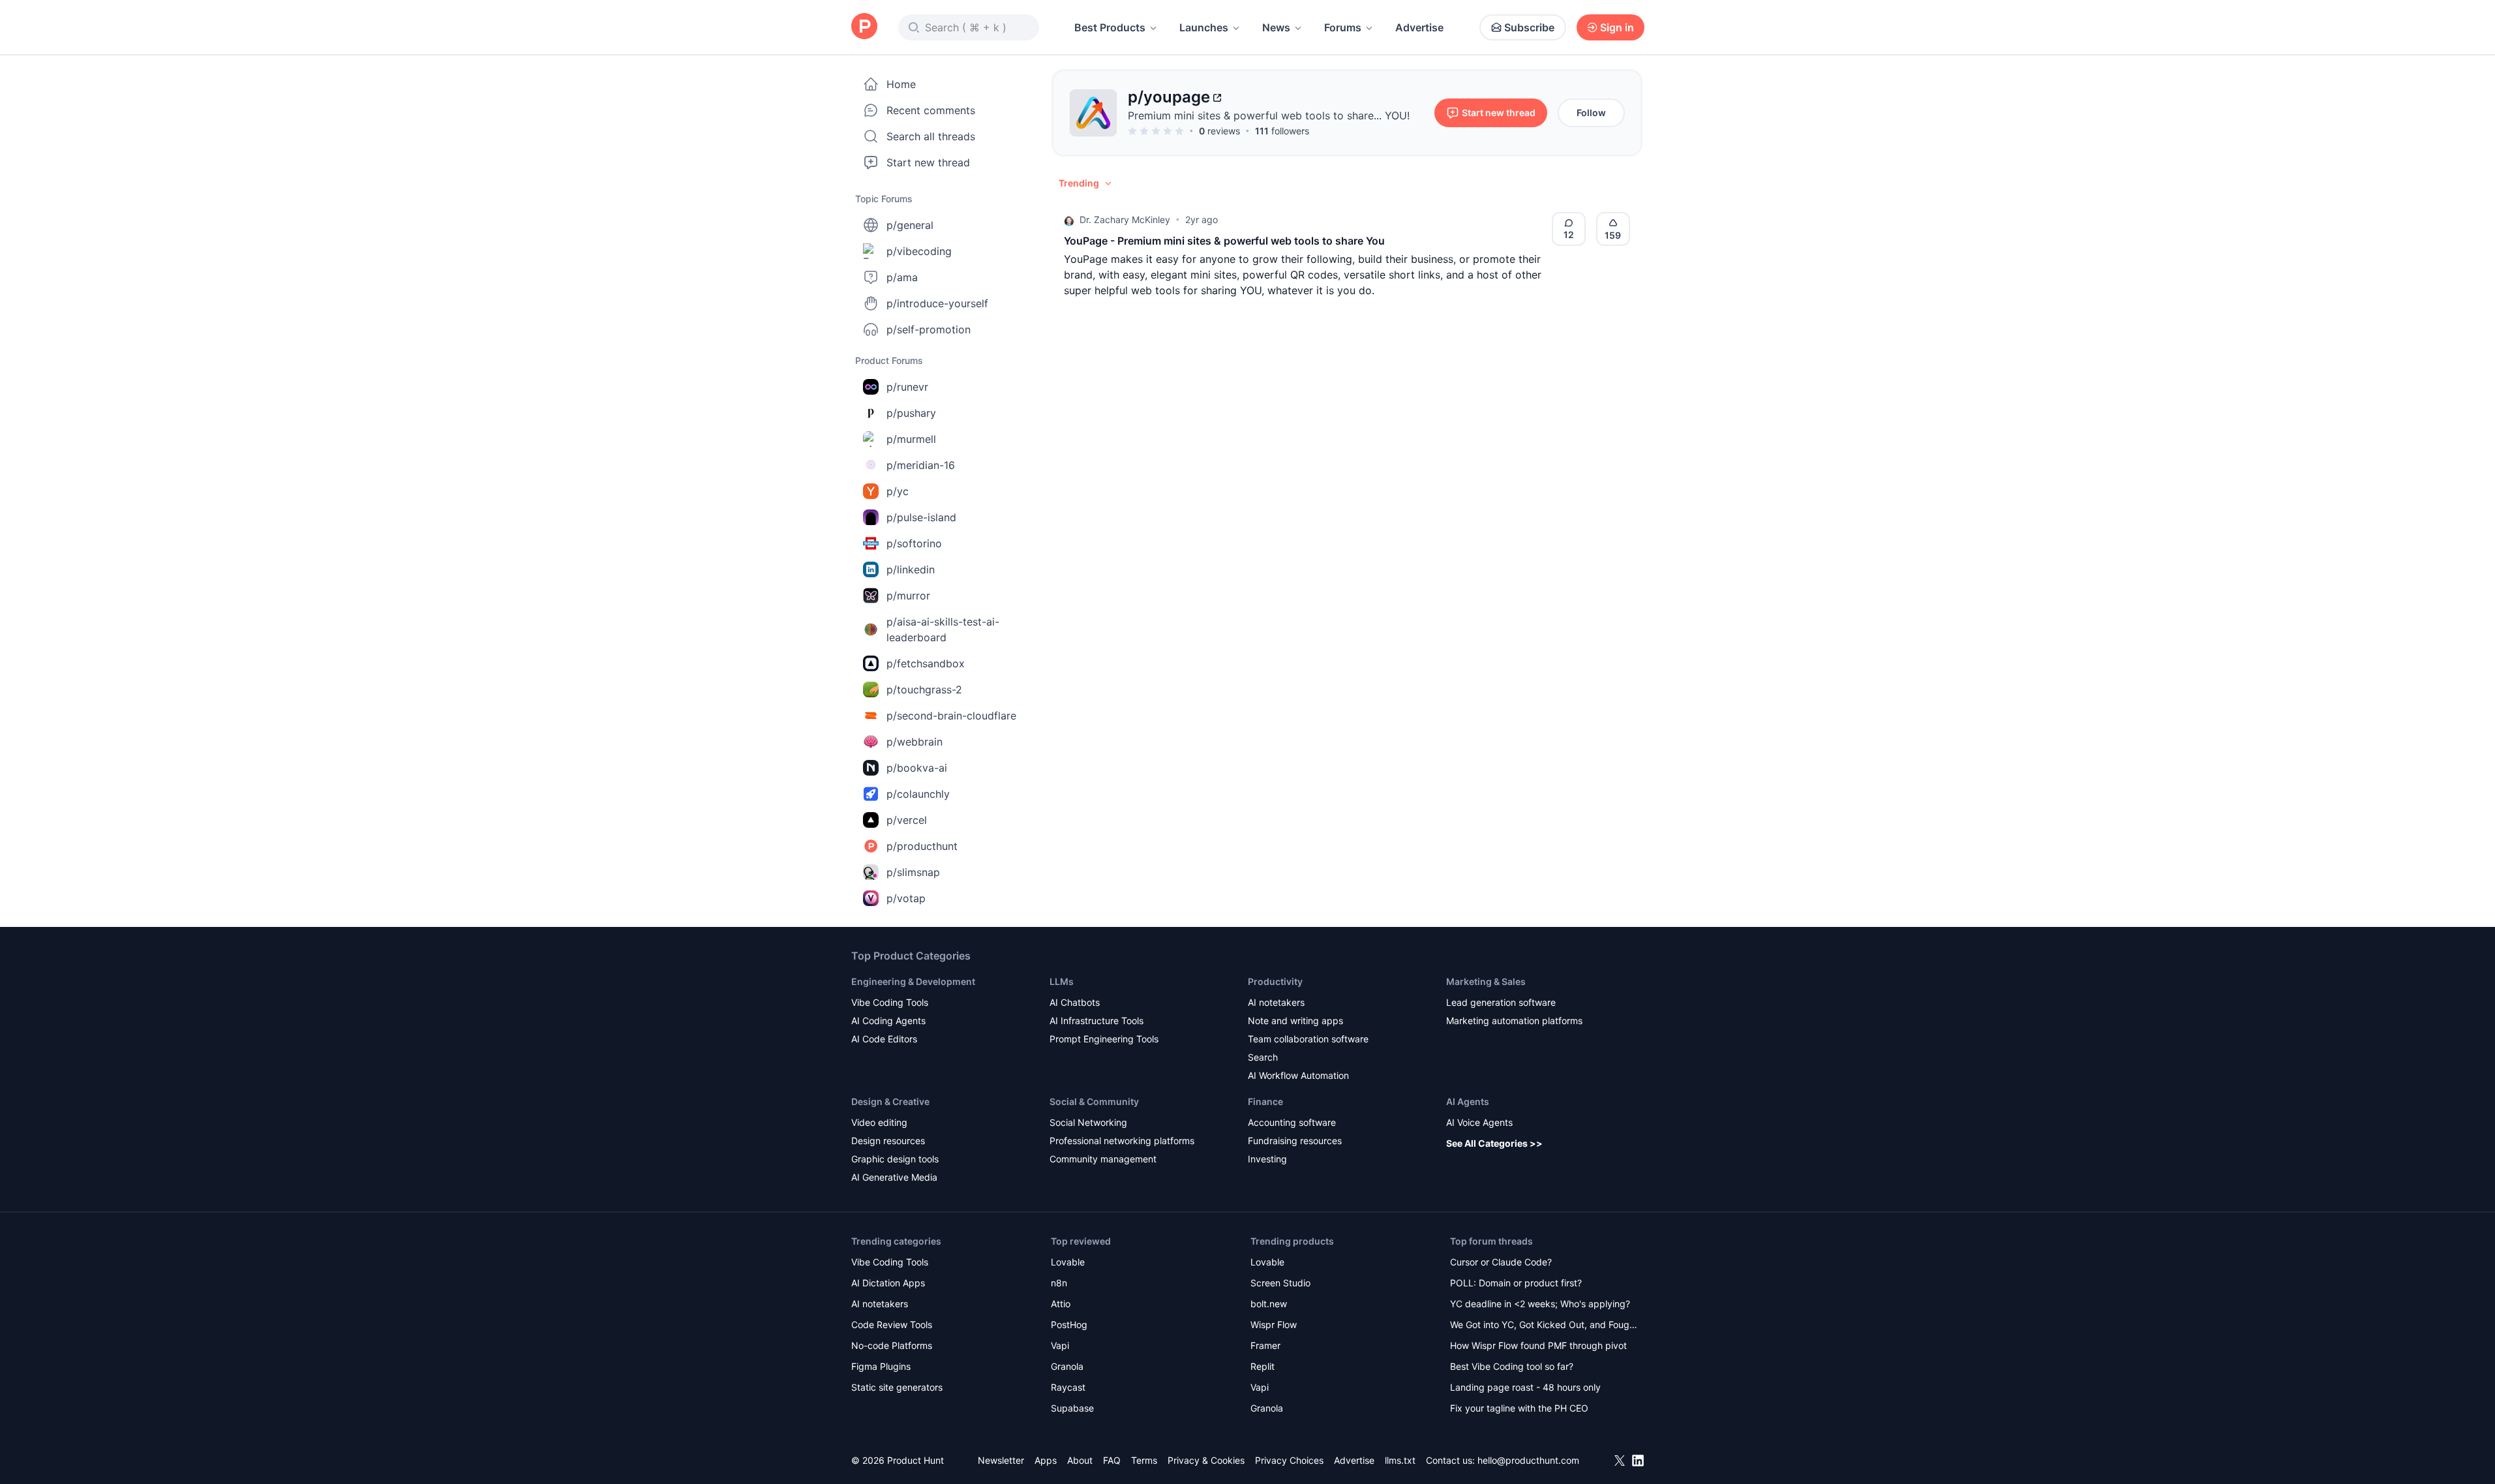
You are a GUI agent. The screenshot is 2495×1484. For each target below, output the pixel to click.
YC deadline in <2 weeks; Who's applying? (1540, 1304)
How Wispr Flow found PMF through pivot (1538, 1345)
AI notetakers (1276, 1002)
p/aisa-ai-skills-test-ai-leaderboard (943, 629)
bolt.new (1269, 1304)
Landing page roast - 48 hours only (1525, 1387)
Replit (1263, 1366)
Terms (1144, 1460)
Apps (1046, 1460)
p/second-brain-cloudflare (951, 716)
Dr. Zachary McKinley (1125, 220)
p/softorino (914, 543)
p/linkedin (911, 569)
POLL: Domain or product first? (1516, 1283)
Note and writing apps (1295, 1021)
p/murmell (911, 439)
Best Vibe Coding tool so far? (1512, 1366)
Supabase (1072, 1408)
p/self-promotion (929, 329)
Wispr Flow (1274, 1325)
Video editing (879, 1122)
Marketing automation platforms (1514, 1021)
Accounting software (1292, 1122)
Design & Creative (890, 1101)
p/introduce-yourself (937, 303)
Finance (1265, 1101)
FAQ (1112, 1460)
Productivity (1275, 981)
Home (901, 84)
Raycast (1068, 1387)
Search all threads (931, 136)
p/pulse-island (921, 517)
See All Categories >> (1494, 1143)
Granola (1067, 1366)
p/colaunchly (918, 794)
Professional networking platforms (1122, 1141)
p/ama (902, 277)
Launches (1204, 27)
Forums (1343, 27)
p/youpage (1169, 97)
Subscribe (1529, 27)
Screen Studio (1280, 1283)
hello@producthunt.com (1528, 1460)
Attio (1061, 1304)
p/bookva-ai (917, 768)
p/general (910, 225)
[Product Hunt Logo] (864, 27)
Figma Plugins (881, 1366)
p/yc (898, 491)
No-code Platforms (892, 1345)
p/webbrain (915, 742)
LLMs (1062, 981)
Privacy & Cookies (1206, 1460)
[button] (1086, 183)
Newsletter (1001, 1460)
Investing (1267, 1159)
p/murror (908, 596)
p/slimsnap (913, 872)
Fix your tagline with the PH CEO (1519, 1408)
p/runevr (907, 387)
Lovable (1068, 1262)
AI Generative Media (894, 1177)
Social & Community (1094, 1101)
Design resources (888, 1141)
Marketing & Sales (1486, 981)
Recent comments (931, 110)
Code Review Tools (892, 1325)
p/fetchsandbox (926, 663)
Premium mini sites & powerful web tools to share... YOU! (1269, 115)
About (1080, 1460)
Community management (1103, 1159)
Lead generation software (1501, 1002)
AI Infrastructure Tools (1096, 1021)
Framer (1265, 1345)
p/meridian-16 (921, 465)
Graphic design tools (895, 1159)
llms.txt (1400, 1460)
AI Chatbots (1075, 1002)
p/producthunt (922, 846)
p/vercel (907, 820)
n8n (1059, 1283)
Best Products (1110, 27)
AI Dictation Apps (888, 1283)
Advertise (1419, 27)
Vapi (1060, 1345)
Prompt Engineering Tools (1104, 1039)
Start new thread (928, 162)
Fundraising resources (1295, 1141)
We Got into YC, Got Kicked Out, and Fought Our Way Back (1544, 1326)
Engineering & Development (913, 981)
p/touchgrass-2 (924, 689)
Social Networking (1088, 1122)
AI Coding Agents (888, 1021)
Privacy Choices (1289, 1460)
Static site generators (897, 1387)
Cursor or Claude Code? (1501, 1262)
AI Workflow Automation (1298, 1075)
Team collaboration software (1308, 1039)
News (1276, 27)
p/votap (906, 898)
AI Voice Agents (1479, 1122)
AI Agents (1468, 1101)
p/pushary (911, 413)
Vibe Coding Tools (890, 1002)
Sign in (1617, 27)
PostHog (1069, 1325)
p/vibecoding (919, 251)
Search (1263, 1057)
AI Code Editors (884, 1039)
